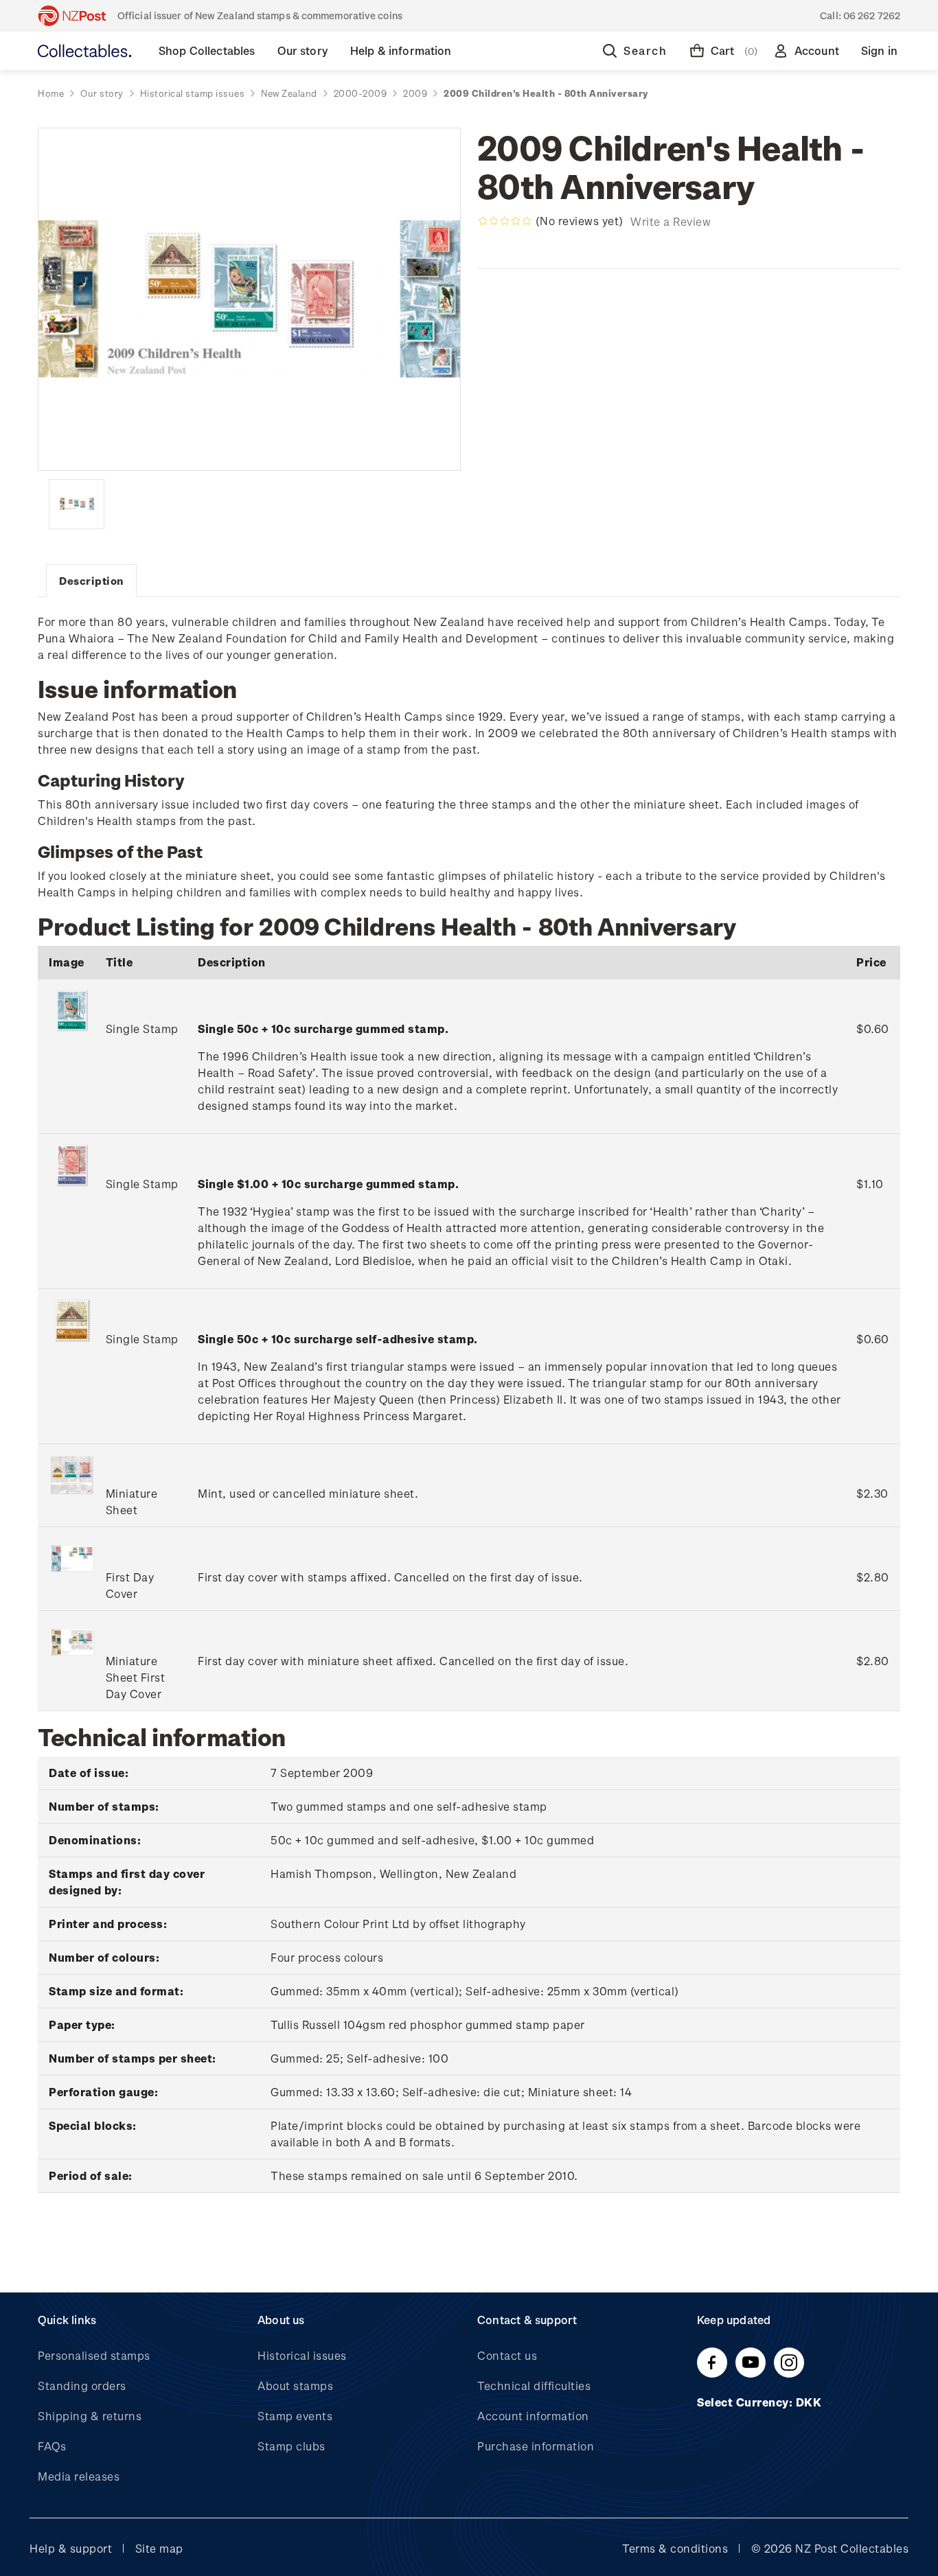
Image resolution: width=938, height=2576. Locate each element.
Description (91, 581)
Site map (159, 2548)
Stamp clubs (291, 2446)
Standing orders (82, 2386)
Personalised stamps (94, 2355)
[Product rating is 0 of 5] (505, 221)
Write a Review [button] (671, 221)
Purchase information (536, 2446)
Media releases (79, 2476)
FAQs (52, 2446)
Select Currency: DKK (761, 2402)
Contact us (507, 2355)
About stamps (295, 2386)
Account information (533, 2416)
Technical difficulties (534, 2386)
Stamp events (295, 2416)
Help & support (71, 2548)
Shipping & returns (90, 2416)
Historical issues (302, 2355)
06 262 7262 (872, 15)
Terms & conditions (675, 2548)
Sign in (879, 50)
